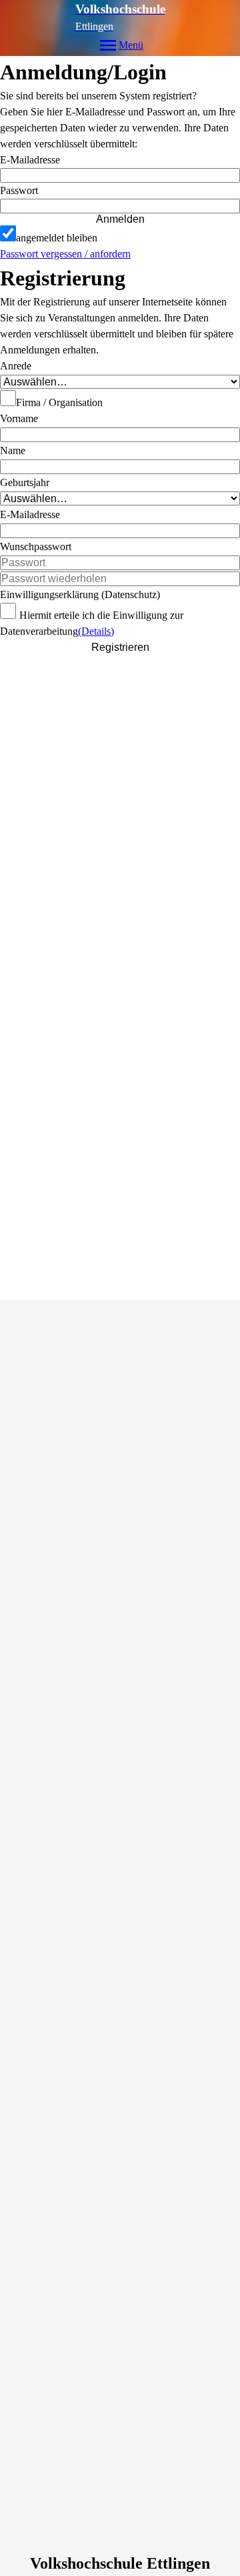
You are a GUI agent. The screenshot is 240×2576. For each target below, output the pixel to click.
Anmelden (120, 219)
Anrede (16, 366)
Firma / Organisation (59, 402)
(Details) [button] (96, 631)
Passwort (19, 190)
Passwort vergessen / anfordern (65, 254)
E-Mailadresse (30, 160)
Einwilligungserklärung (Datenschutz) (80, 594)
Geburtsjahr (25, 482)
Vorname (19, 418)
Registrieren (120, 647)
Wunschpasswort (36, 546)
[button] (120, 206)
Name (13, 450)
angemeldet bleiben (57, 238)
